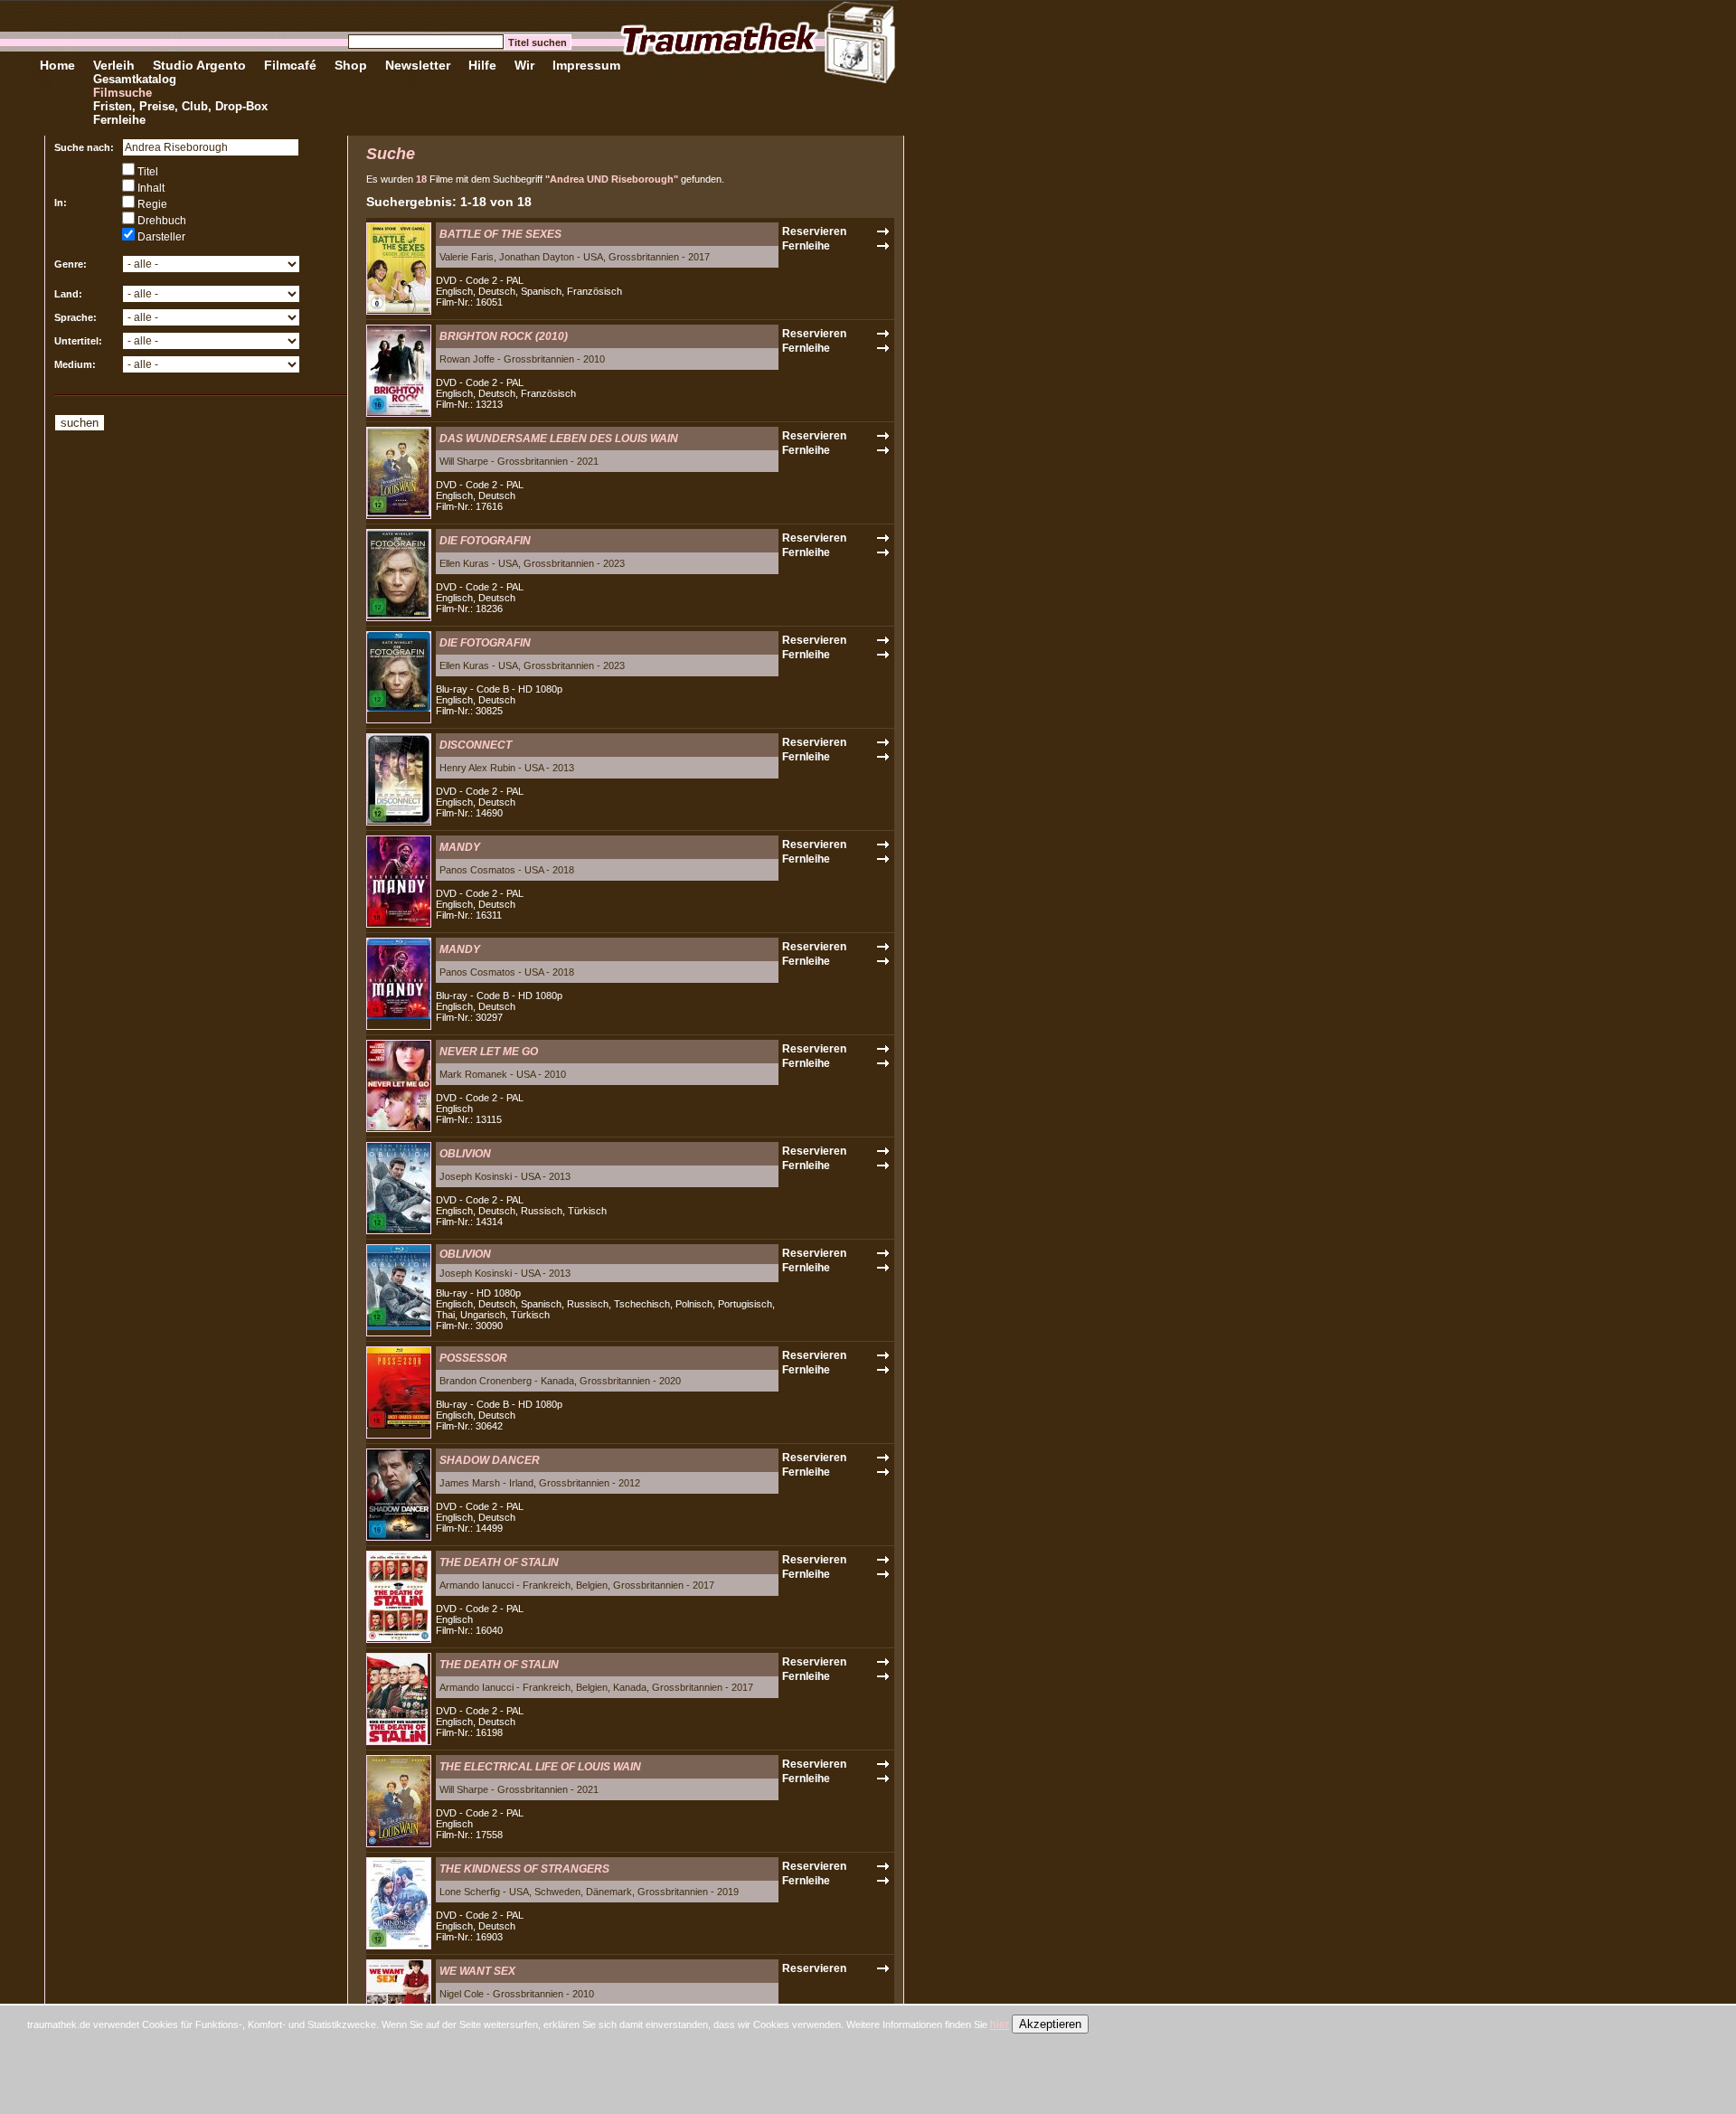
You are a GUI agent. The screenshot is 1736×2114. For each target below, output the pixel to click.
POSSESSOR (473, 1358)
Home (57, 65)
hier (1000, 2024)
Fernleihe (119, 120)
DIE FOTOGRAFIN (485, 541)
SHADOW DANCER (490, 1460)
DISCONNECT (476, 745)
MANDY (460, 847)
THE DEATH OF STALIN (499, 1562)
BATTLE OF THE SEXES (500, 234)
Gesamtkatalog (135, 79)
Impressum (586, 65)
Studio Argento (199, 65)
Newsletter (418, 65)
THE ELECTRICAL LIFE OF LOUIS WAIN (540, 1767)
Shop (351, 65)
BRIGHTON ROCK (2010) (504, 336)
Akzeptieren (1050, 2024)
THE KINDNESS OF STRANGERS (524, 1869)
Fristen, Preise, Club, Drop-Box (180, 106)
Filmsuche (123, 93)
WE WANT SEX (477, 1971)
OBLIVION (465, 1154)
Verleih (114, 65)
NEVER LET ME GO (489, 1052)
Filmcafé (290, 65)
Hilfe (482, 65)
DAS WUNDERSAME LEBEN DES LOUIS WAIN (559, 439)
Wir (524, 65)
